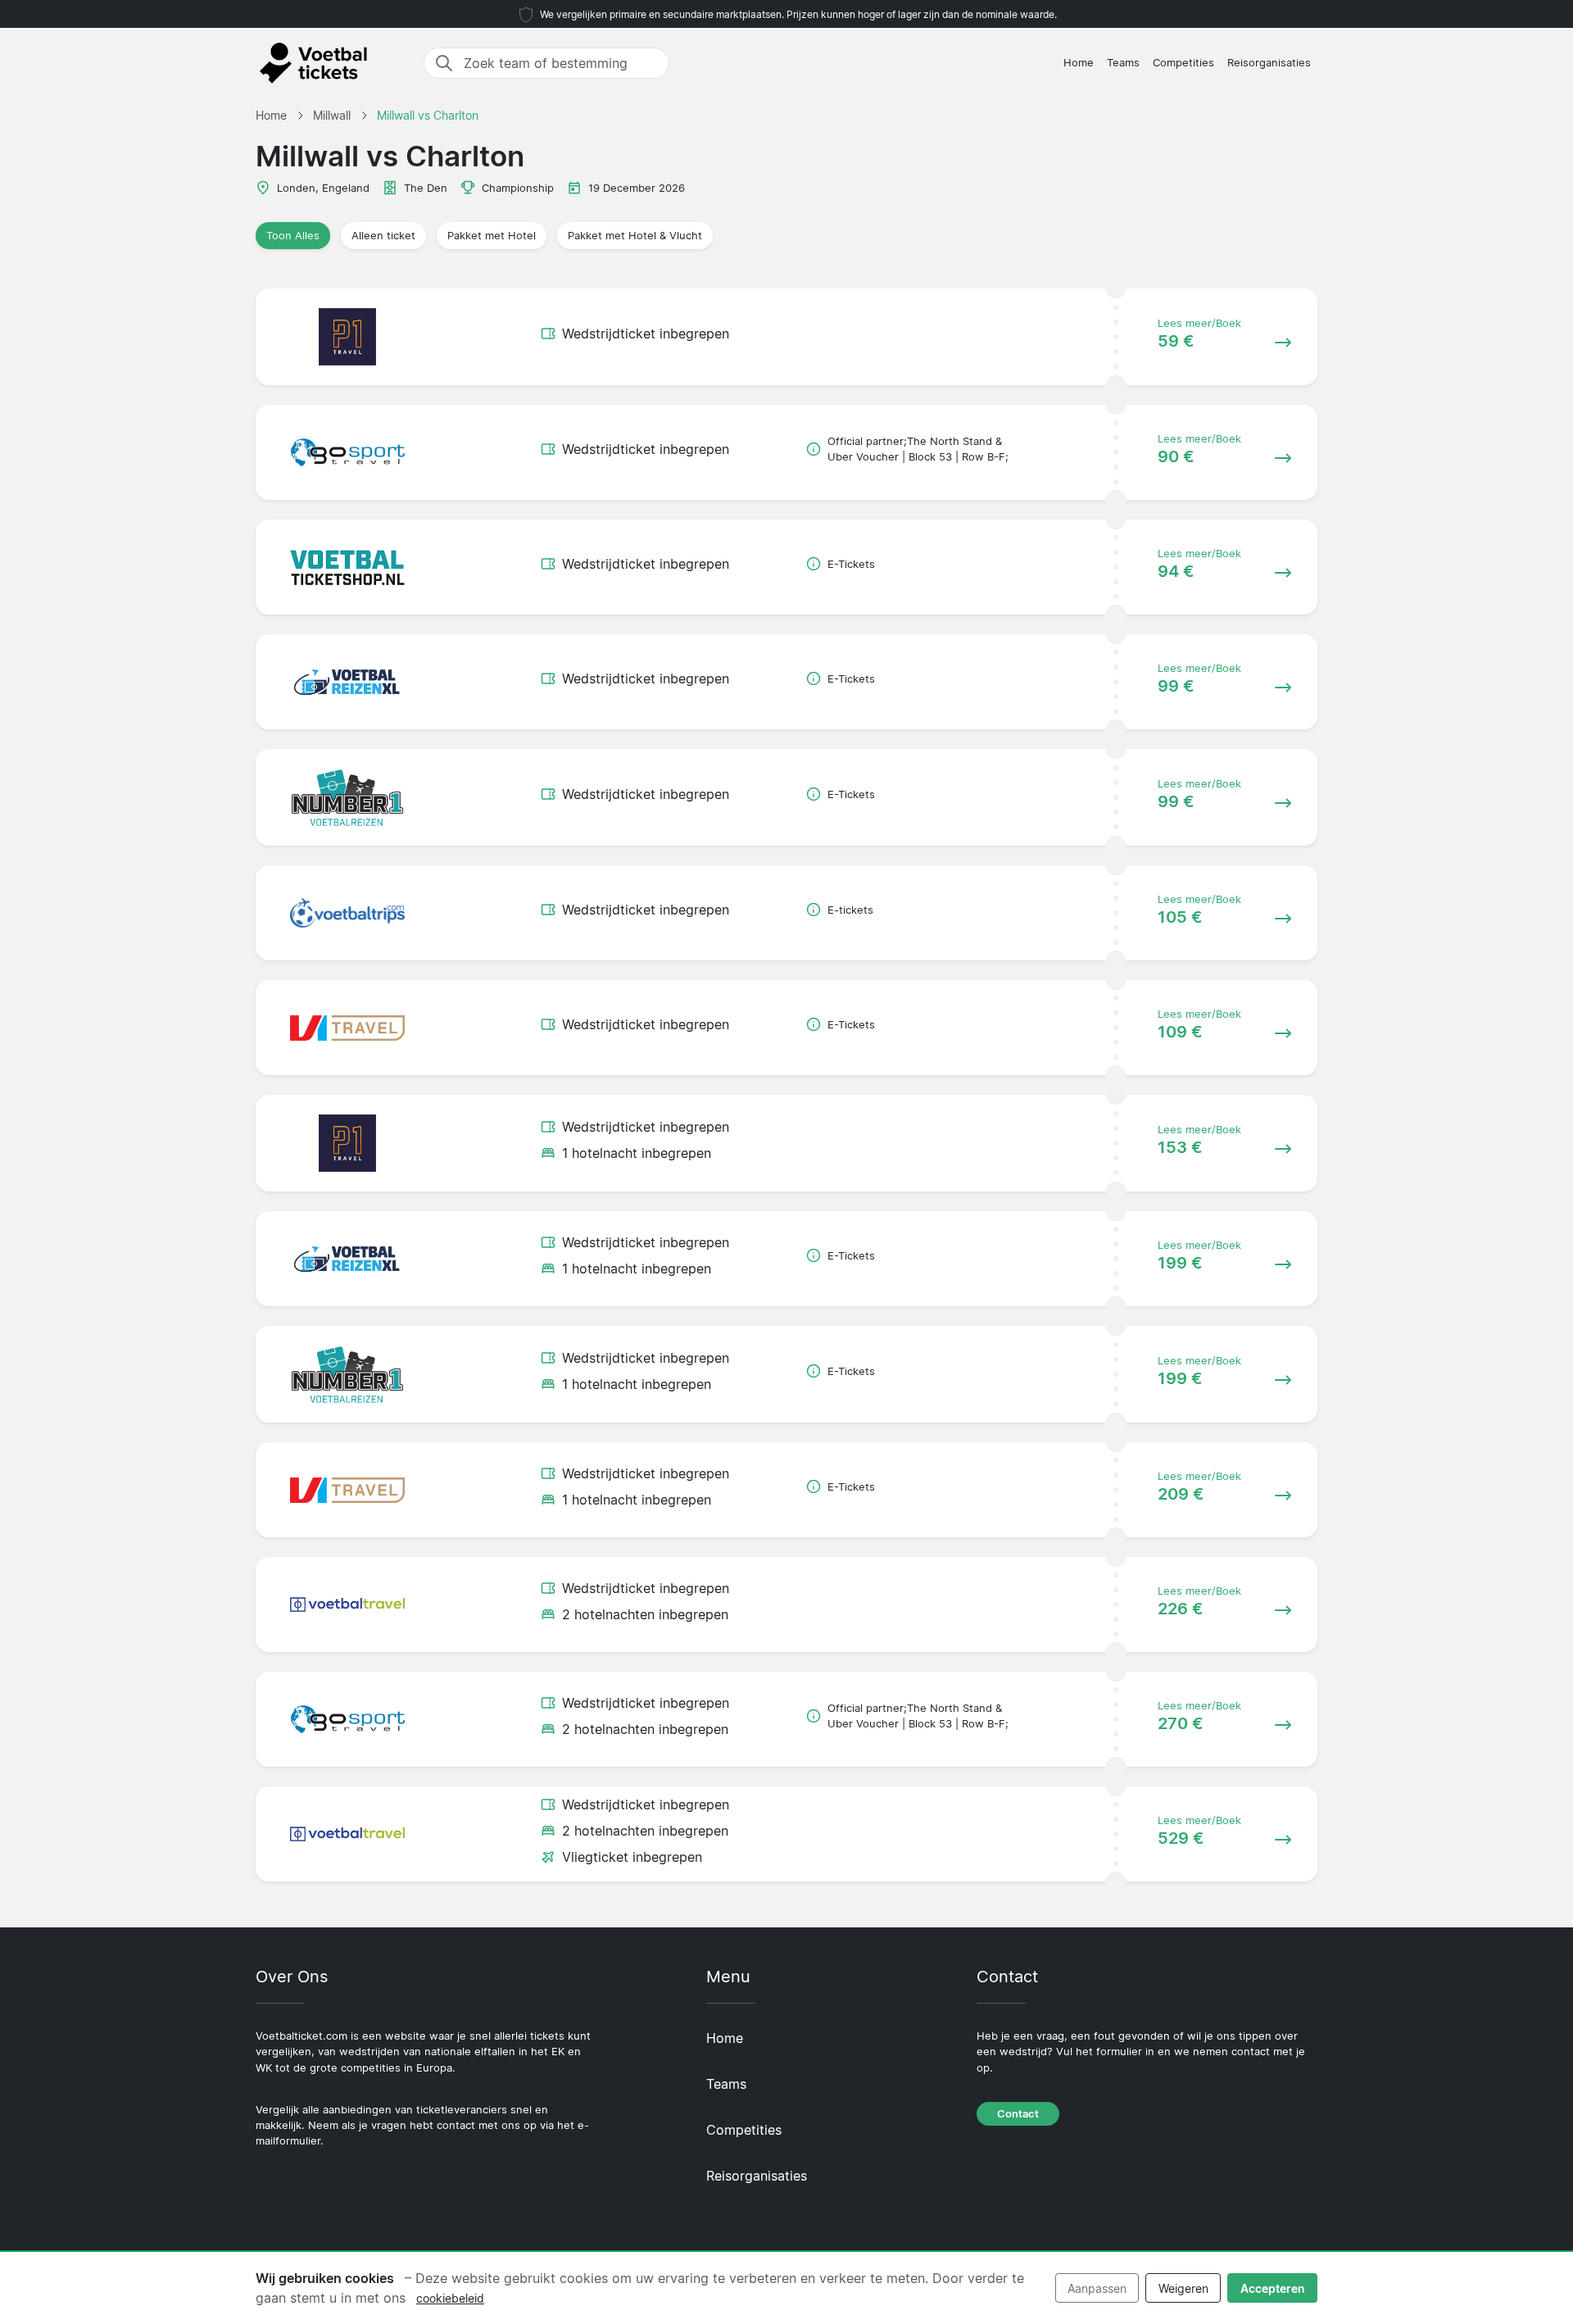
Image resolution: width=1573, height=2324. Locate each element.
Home (1079, 63)
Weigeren (1183, 2288)
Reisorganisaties (1269, 63)
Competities (1183, 63)
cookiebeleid (450, 2298)
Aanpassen (1097, 2288)
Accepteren (1273, 2288)
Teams (1123, 63)
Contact (1018, 2114)
